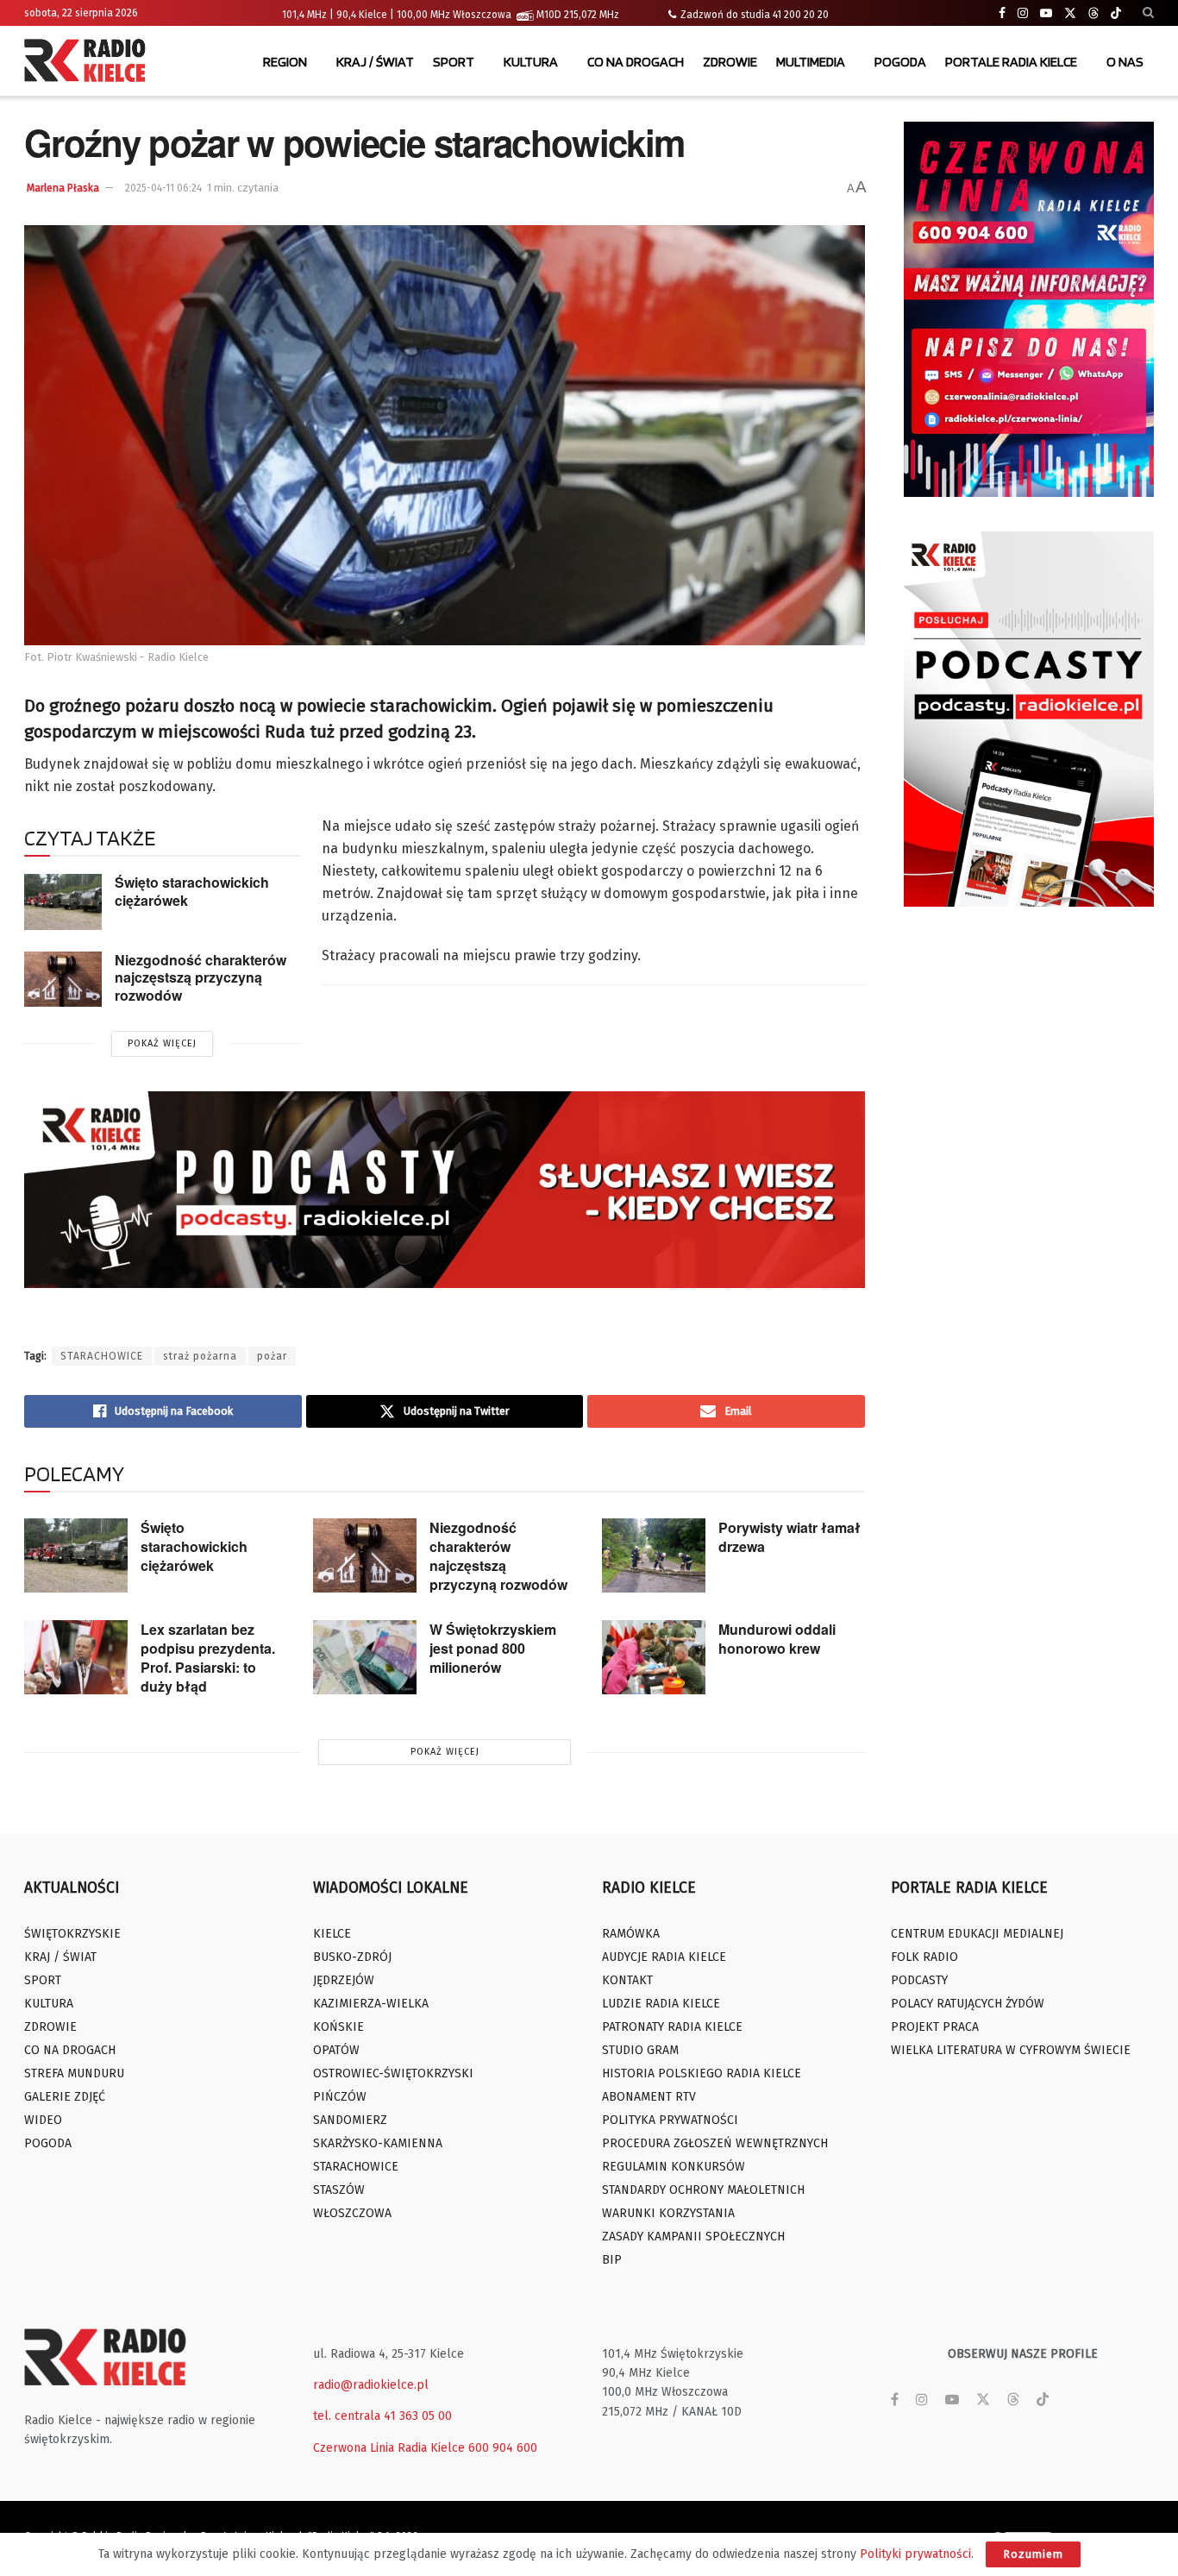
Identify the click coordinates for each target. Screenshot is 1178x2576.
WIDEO (43, 2120)
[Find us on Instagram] (1023, 13)
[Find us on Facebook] (1002, 13)
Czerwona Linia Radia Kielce (389, 2448)
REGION (285, 62)
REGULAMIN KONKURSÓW (674, 2167)
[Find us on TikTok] (1116, 14)
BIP (612, 2260)
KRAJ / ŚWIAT (375, 62)
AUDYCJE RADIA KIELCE (664, 1957)
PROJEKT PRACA (935, 2027)
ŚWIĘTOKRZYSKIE (72, 1934)
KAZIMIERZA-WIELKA (371, 2004)
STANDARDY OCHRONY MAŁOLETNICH (703, 2190)
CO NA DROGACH (636, 62)
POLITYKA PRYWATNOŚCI (670, 2120)
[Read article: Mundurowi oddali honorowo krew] (654, 1657)
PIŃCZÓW (340, 2097)
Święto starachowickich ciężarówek (192, 891)
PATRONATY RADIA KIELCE (672, 2027)
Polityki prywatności (915, 2554)
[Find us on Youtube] (1046, 13)
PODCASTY (919, 1980)
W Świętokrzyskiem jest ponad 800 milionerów (493, 1648)
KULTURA (531, 62)
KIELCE (332, 1934)
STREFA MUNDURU (74, 2073)
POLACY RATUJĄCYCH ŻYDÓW (968, 2004)
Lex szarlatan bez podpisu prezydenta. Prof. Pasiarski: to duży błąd (208, 1658)
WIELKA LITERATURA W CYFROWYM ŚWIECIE (1011, 2050)
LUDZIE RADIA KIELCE (661, 2004)
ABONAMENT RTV (649, 2097)
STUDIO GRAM (640, 2050)
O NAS (1125, 62)
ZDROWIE (730, 62)
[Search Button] (1148, 13)
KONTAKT (627, 1980)
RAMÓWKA (631, 1934)
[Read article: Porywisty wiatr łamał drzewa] (654, 1555)
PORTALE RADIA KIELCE (1011, 62)
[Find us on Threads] (1093, 14)
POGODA (900, 62)
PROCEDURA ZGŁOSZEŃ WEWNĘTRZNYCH (715, 2143)
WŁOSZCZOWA (352, 2213)
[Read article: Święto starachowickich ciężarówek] (63, 902)
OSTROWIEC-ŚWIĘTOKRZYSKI (393, 2073)
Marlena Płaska (63, 188)
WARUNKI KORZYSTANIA (668, 2213)
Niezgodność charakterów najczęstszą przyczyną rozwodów (201, 977)
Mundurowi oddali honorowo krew (777, 1639)
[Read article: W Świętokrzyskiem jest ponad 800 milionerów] (365, 1657)
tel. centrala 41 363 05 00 (382, 2416)
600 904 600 (503, 2448)
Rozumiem (1033, 2554)
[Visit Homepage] (89, 62)
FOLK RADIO (924, 1957)
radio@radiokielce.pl (371, 2385)
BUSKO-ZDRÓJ (352, 1957)
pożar (272, 1356)
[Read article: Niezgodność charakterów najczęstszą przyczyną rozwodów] (63, 979)
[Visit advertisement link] (1029, 309)
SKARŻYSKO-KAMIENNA (378, 2143)
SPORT (454, 62)
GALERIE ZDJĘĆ (65, 2097)
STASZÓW (339, 2190)
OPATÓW (336, 2050)
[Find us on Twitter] (1070, 13)
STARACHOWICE (102, 1356)
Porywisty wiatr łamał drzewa (790, 1537)
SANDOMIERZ (350, 2120)
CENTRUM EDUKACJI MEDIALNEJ (977, 1934)
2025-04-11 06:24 (163, 188)
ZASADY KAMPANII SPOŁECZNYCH (693, 2237)
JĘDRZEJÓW (344, 1980)
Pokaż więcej (162, 1043)
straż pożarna (200, 1356)
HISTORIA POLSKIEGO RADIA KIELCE (702, 2073)
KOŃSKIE (338, 2027)
